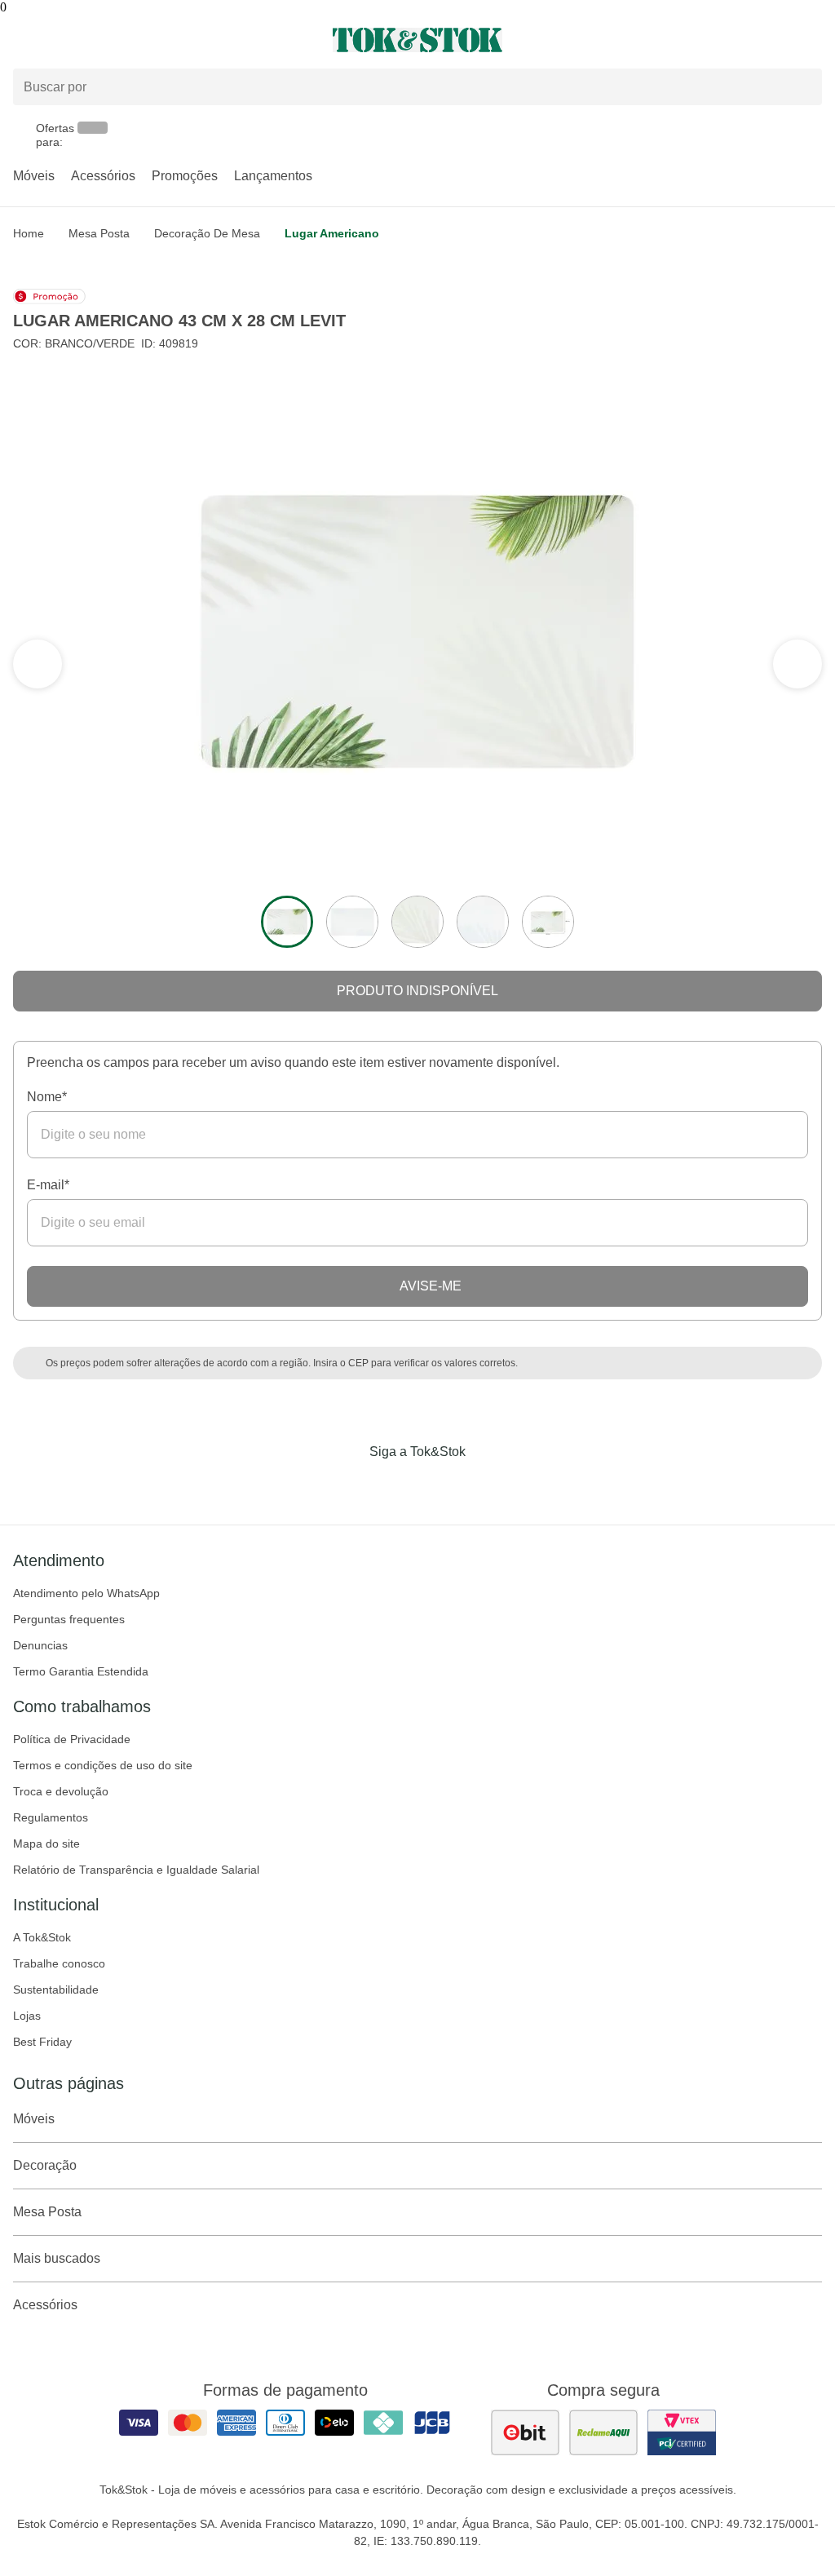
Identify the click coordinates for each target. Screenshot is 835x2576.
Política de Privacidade (72, 1739)
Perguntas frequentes (69, 1619)
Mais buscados (57, 2258)
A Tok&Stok (42, 1937)
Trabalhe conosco (59, 1963)
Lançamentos (273, 176)
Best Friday (42, 2042)
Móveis (34, 176)
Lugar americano (332, 233)
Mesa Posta (99, 233)
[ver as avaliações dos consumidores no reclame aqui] (603, 2432)
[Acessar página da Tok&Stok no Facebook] (349, 1485)
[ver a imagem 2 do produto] (352, 922)
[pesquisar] (802, 87)
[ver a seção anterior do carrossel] (797, 664)
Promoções (185, 176)
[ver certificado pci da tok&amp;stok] (682, 2432)
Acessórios (103, 176)
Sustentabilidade (56, 1990)
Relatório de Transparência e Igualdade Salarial (136, 1870)
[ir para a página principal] (417, 40)
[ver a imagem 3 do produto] (417, 922)
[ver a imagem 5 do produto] (548, 922)
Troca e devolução (61, 1791)
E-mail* (48, 1185)
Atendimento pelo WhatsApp (86, 1593)
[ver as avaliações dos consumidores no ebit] (525, 2432)
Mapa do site (46, 1843)
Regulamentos (51, 1817)
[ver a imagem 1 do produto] (287, 922)
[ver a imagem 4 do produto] (483, 922)
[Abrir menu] (139, 40)
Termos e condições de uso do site (103, 1765)
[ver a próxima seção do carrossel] (38, 664)
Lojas (27, 2016)
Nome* (47, 1097)
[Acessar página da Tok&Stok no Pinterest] (440, 1485)
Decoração (45, 2165)
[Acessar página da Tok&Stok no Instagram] (395, 1485)
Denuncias (40, 1645)
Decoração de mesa (207, 233)
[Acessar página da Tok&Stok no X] (486, 1485)
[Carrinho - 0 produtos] (812, 40)
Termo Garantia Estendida (81, 1671)
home (29, 233)
